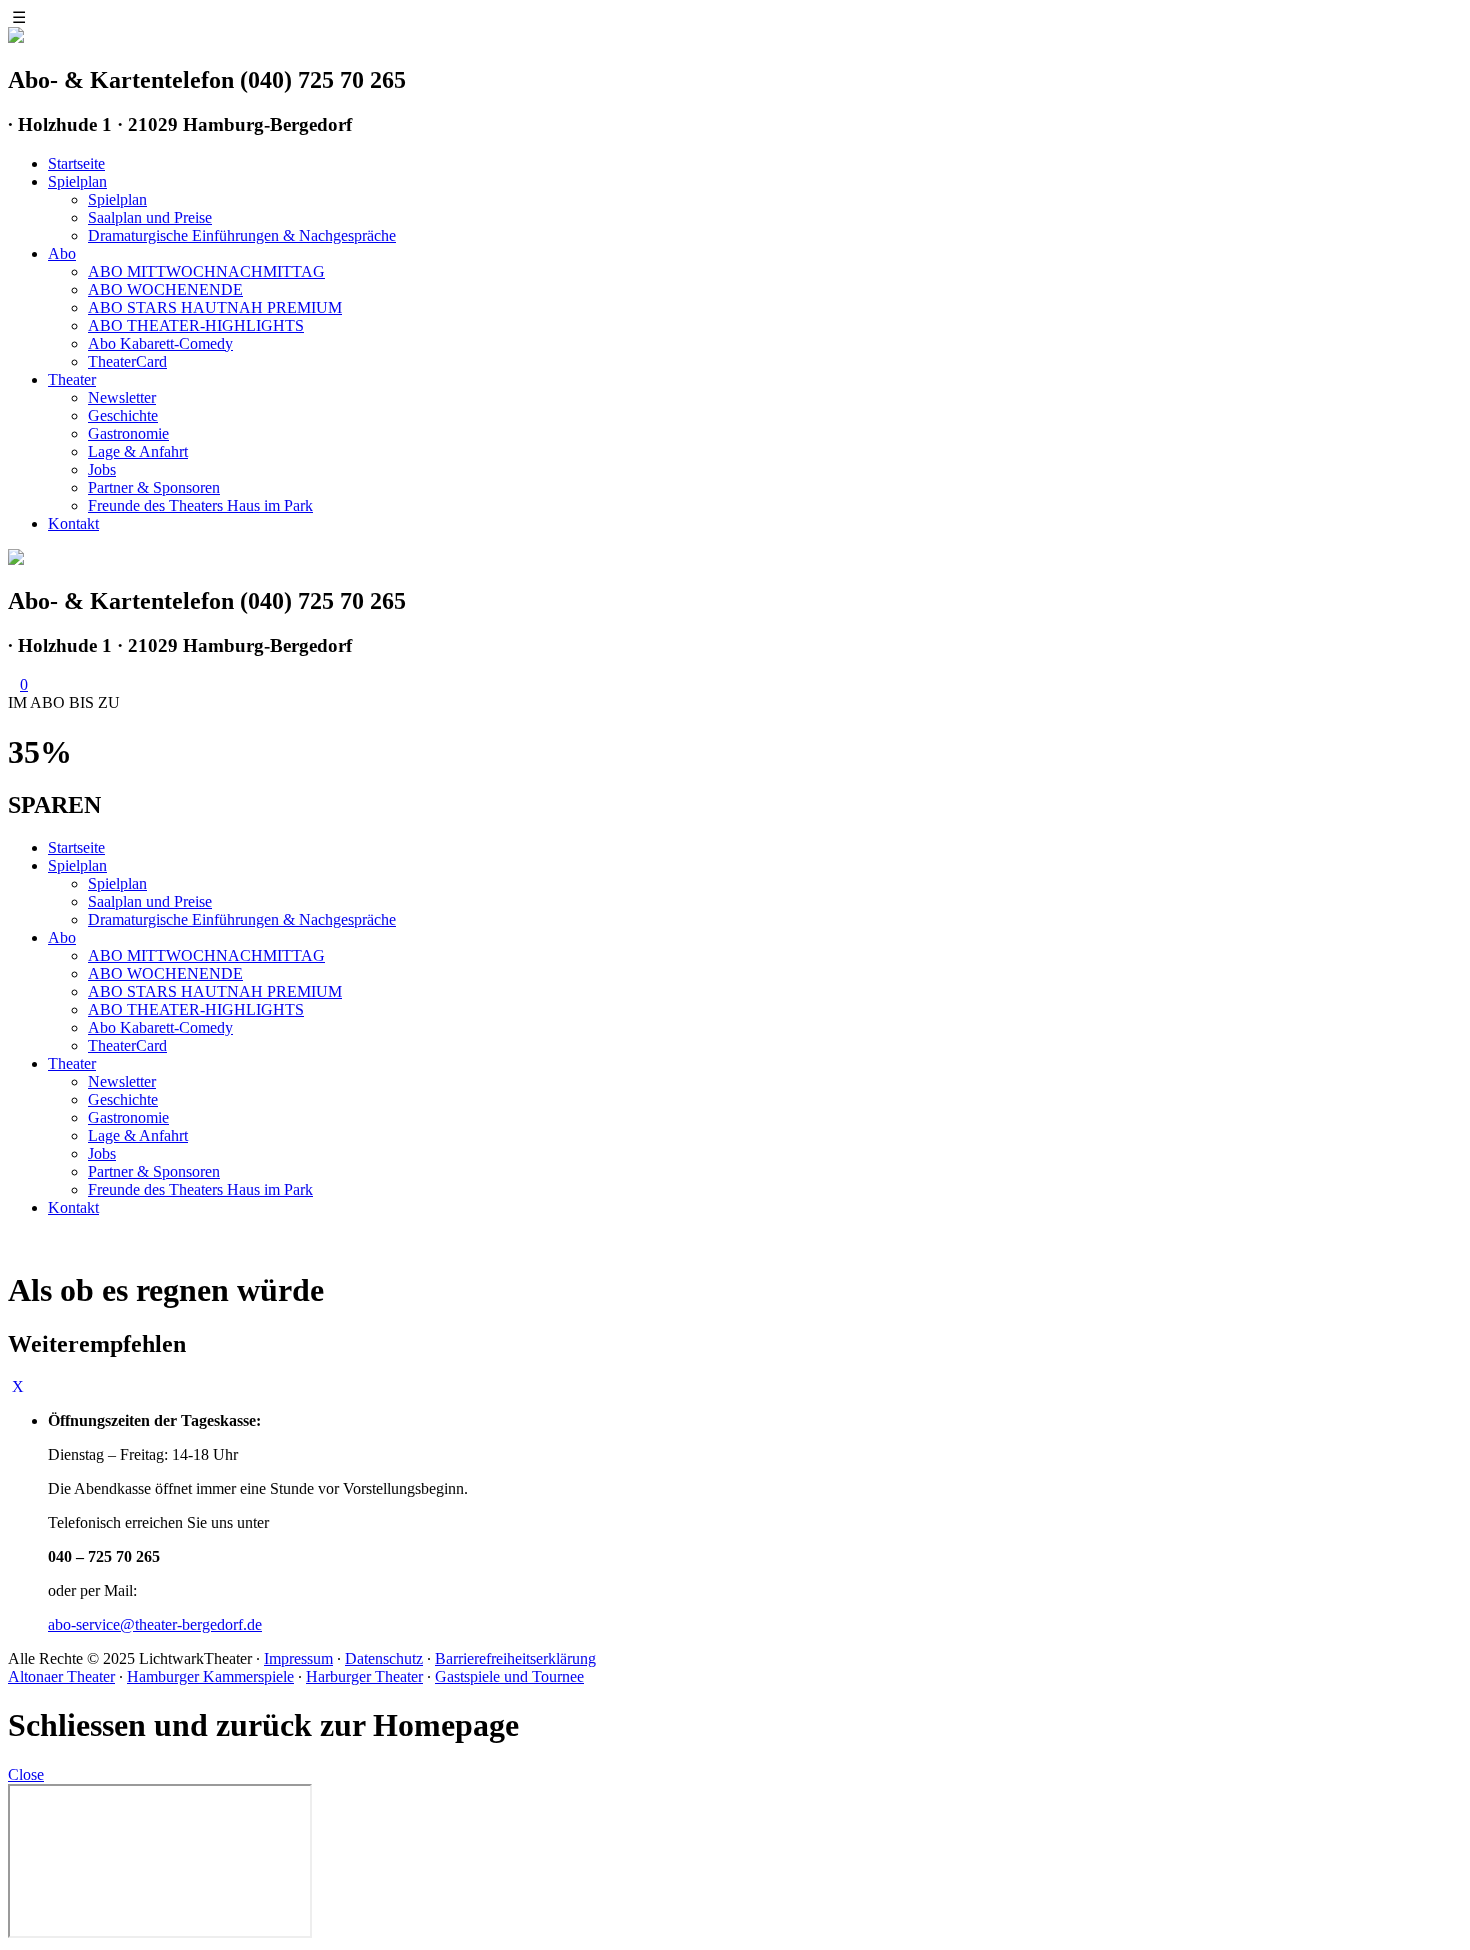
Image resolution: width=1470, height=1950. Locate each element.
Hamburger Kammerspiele (210, 1676)
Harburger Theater (364, 1676)
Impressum (298, 1658)
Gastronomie (128, 433)
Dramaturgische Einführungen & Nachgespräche (242, 235)
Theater (72, 379)
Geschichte (123, 415)
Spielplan (77, 181)
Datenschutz (384, 1658)
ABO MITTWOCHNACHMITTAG (206, 271)
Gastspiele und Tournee (509, 1676)
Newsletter (122, 397)
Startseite (76, 163)
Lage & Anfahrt (138, 451)
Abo (62, 253)
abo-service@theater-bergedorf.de (155, 1624)
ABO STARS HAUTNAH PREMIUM (215, 307)
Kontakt (73, 523)
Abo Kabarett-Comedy (160, 343)
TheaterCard (127, 361)
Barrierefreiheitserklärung (515, 1658)
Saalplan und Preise (150, 217)
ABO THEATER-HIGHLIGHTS (196, 325)
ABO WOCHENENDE (165, 289)
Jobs (102, 469)
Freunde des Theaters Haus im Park (200, 505)
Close (26, 1774)
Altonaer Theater (61, 1676)
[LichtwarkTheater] (16, 559)
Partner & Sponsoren (154, 487)
